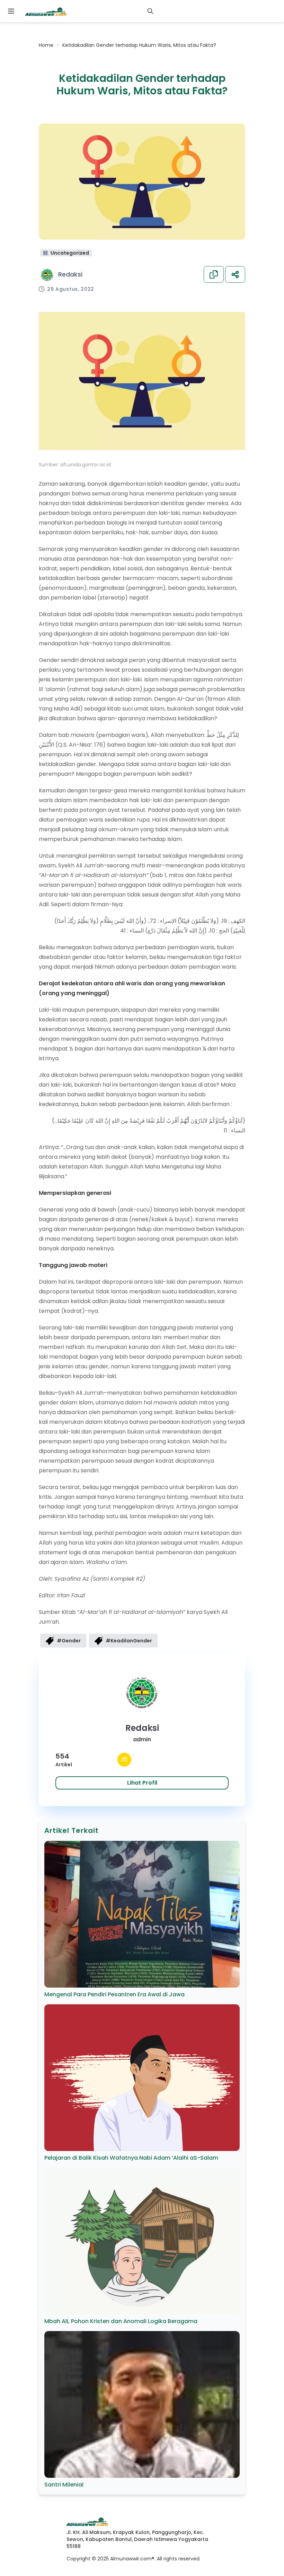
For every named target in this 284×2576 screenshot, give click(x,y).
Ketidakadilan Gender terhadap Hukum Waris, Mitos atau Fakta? (139, 45)
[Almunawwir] (46, 11)
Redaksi (70, 274)
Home (46, 45)
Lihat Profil (142, 1783)
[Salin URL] (214, 274)
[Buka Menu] (11, 11)
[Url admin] (124, 1760)
